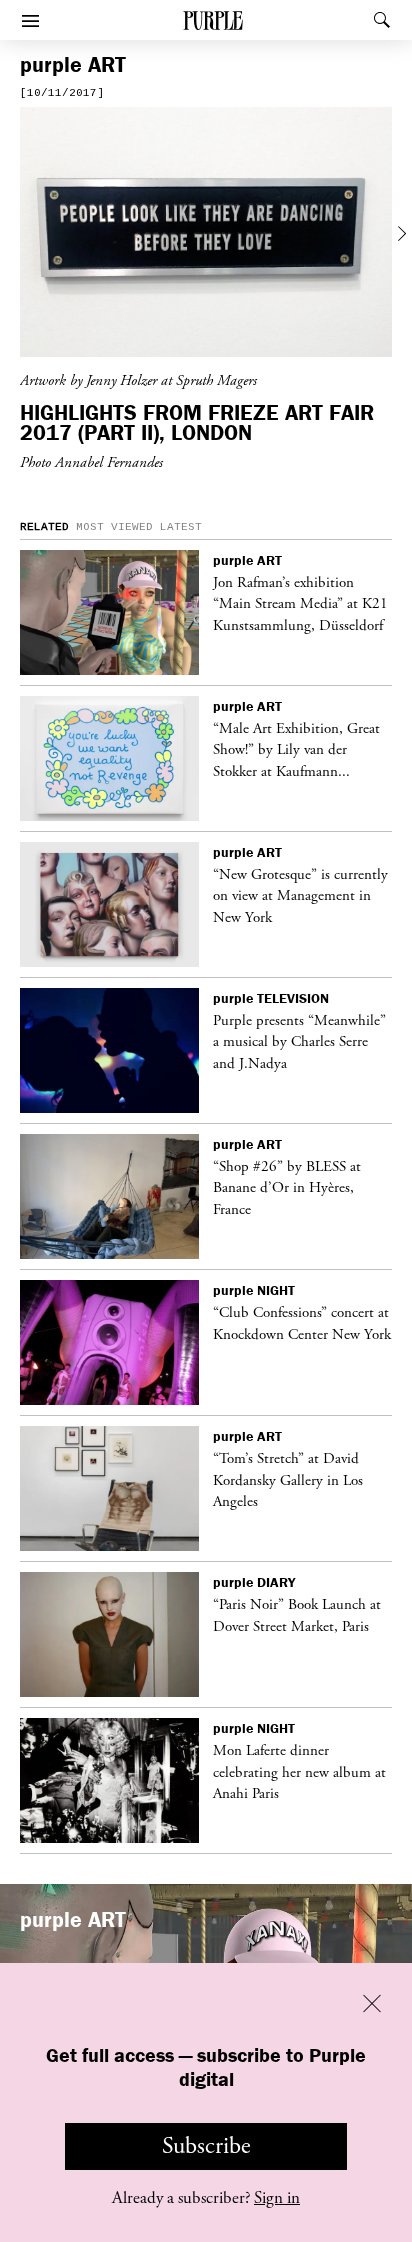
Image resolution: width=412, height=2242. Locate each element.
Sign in (277, 2198)
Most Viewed (114, 527)
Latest (181, 527)
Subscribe (206, 2146)
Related (44, 527)
